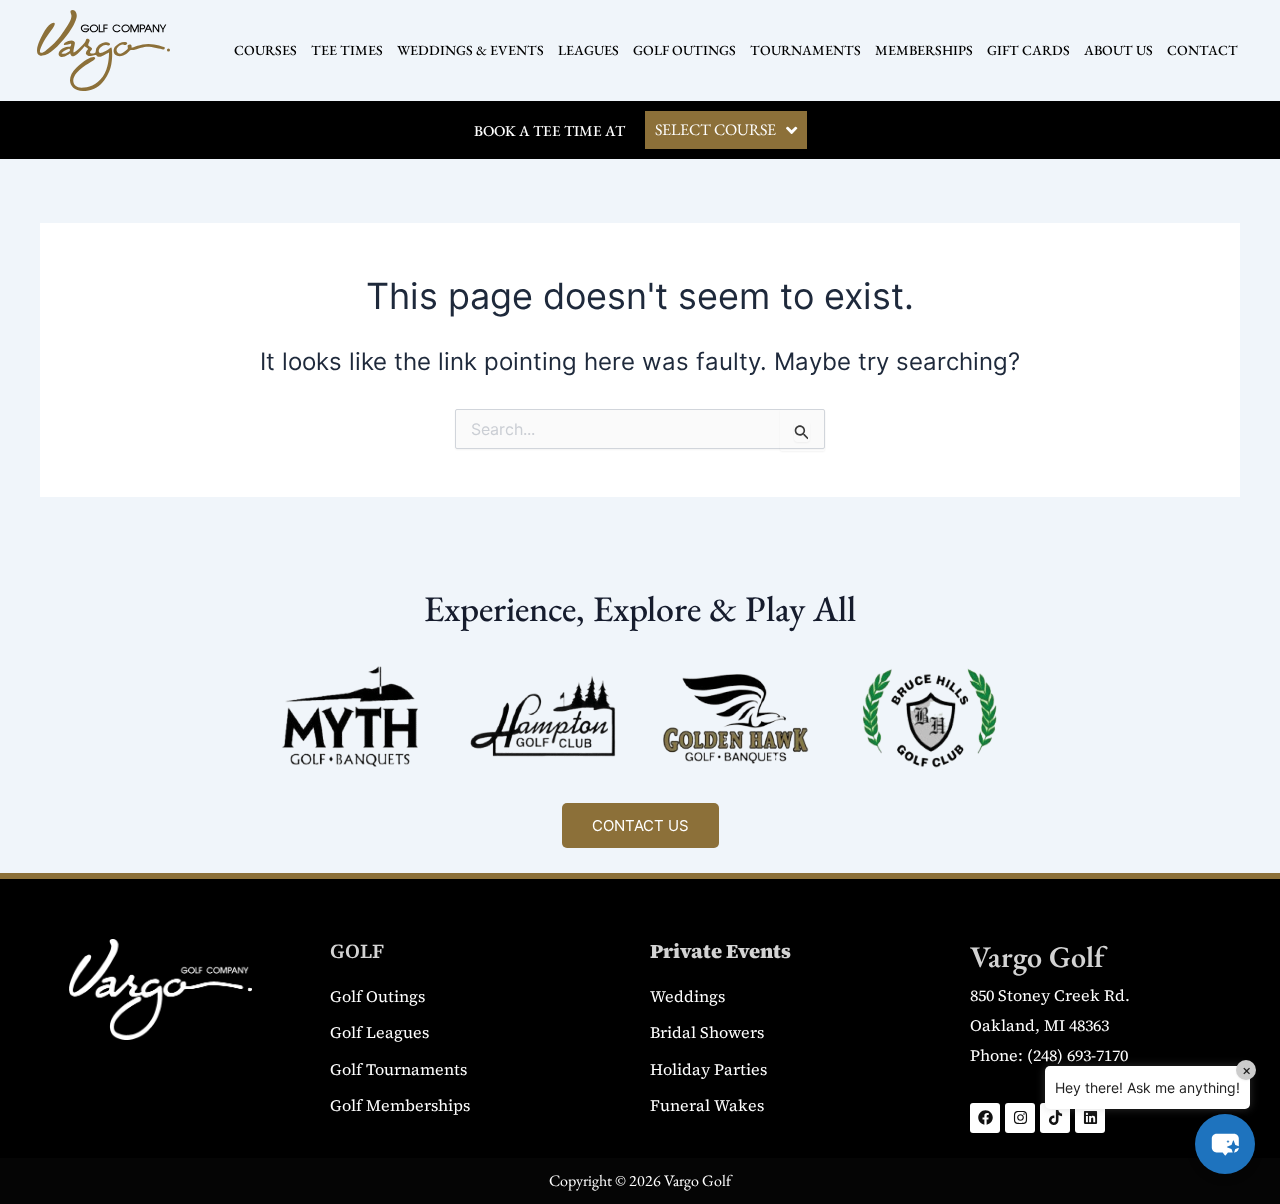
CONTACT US (640, 825)
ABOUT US (1118, 50)
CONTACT (1202, 50)
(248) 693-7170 (1077, 1055)
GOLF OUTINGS (684, 50)
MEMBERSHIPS (924, 50)
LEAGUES (588, 50)
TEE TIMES (347, 50)
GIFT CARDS (1028, 50)
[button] (1225, 1144)
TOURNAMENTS (805, 50)
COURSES (265, 50)
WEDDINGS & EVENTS (470, 50)
